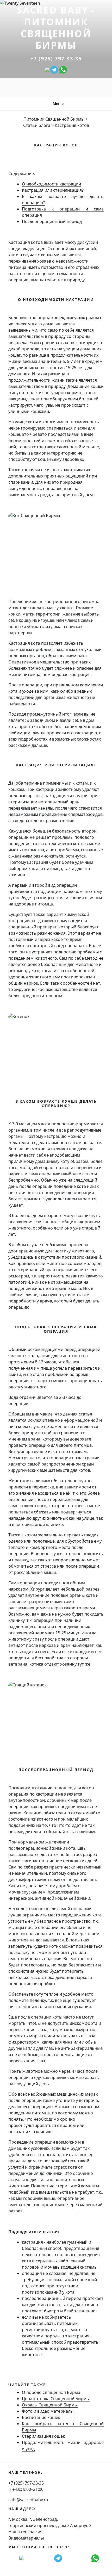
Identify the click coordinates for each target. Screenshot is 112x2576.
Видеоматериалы (26, 2538)
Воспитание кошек (41, 2417)
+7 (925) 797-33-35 (56, 58)
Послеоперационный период (52, 221)
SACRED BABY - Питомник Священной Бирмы (56, 28)
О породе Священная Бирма (51, 2392)
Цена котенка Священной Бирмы (56, 2399)
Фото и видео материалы (48, 2411)
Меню (58, 104)
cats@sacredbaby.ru (28, 2500)
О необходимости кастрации (51, 184)
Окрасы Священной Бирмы (50, 2405)
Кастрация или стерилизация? (53, 190)
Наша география (25, 2532)
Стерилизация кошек (43, 2436)
